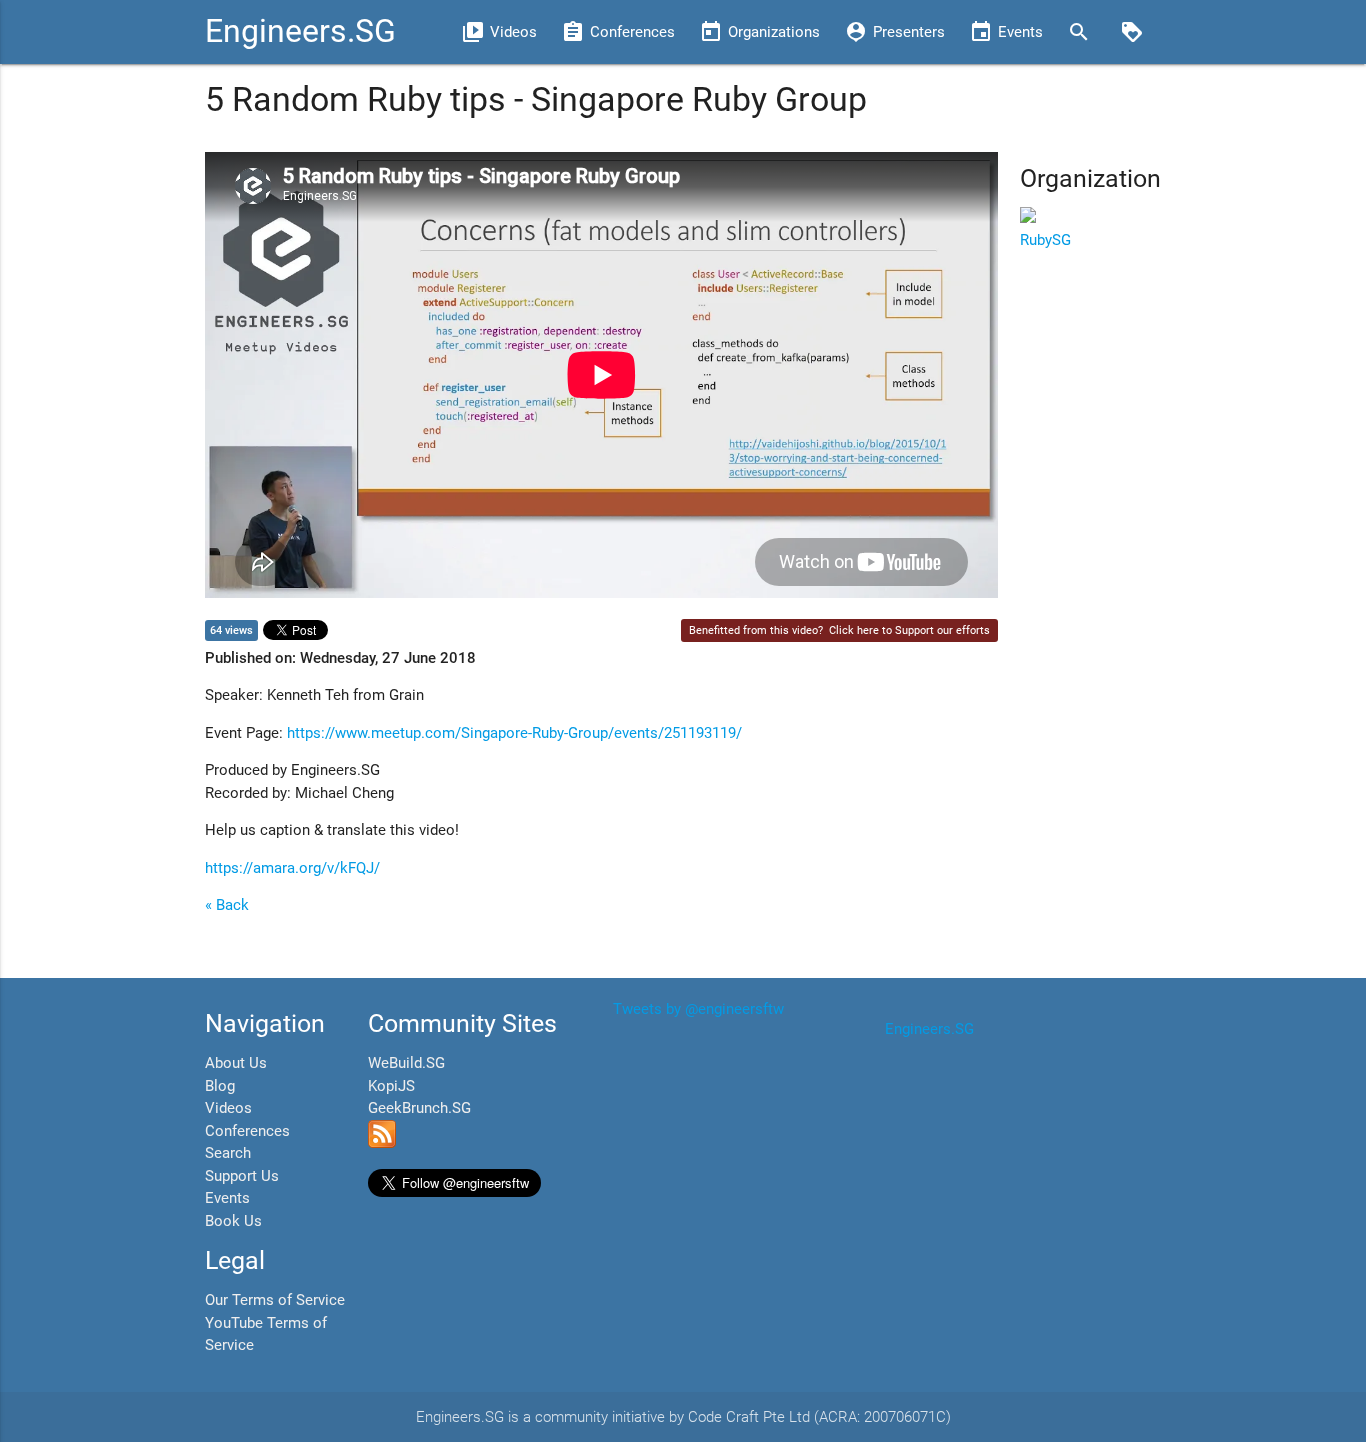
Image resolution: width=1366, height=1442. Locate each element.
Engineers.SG (300, 31)
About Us (236, 1063)
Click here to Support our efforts (909, 630)
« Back (227, 905)
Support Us (242, 1176)
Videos (228, 1108)
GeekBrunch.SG (419, 1108)
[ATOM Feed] (382, 1143)
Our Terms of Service (275, 1300)
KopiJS (391, 1086)
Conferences (247, 1131)
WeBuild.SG (406, 1063)
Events (227, 1198)
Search (228, 1153)
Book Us (233, 1221)
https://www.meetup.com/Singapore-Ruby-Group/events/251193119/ (514, 733)
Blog (220, 1086)
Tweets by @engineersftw (698, 1009)
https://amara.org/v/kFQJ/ (292, 868)
